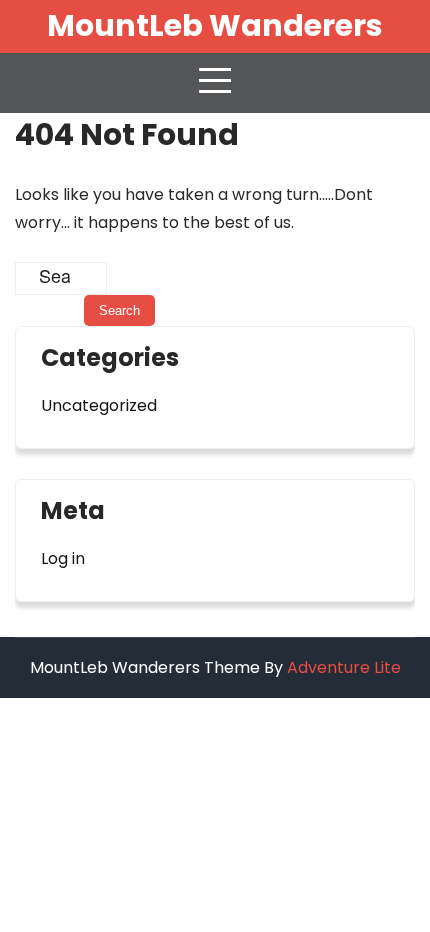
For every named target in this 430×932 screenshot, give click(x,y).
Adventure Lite (344, 667)
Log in (63, 558)
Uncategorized (99, 405)
